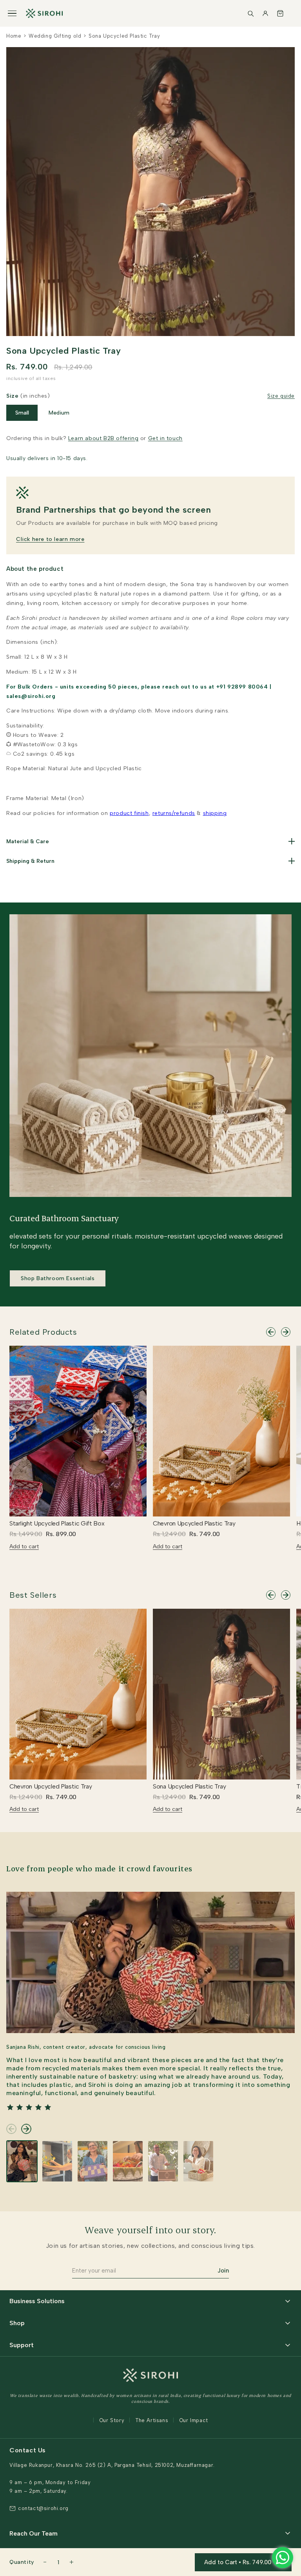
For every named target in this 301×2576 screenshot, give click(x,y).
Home (14, 36)
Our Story (112, 2420)
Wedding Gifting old (55, 36)
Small (22, 413)
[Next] (286, 1332)
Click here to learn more (50, 539)
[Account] (265, 13)
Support (22, 2345)
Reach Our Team (34, 2533)
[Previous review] (11, 2129)
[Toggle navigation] (12, 14)
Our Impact (194, 2420)
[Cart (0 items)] (280, 13)
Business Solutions (37, 2301)
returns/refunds (174, 813)
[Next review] (26, 2129)
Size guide (281, 396)
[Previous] (271, 1332)
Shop (17, 2323)
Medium (59, 413)
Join (223, 2271)
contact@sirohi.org (43, 2508)
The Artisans (152, 2420)
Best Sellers (33, 1595)
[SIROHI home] (44, 13)
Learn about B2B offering (103, 438)
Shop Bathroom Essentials (58, 1278)
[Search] (250, 13)
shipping (215, 813)
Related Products (43, 1332)
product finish (129, 813)
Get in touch (165, 438)
